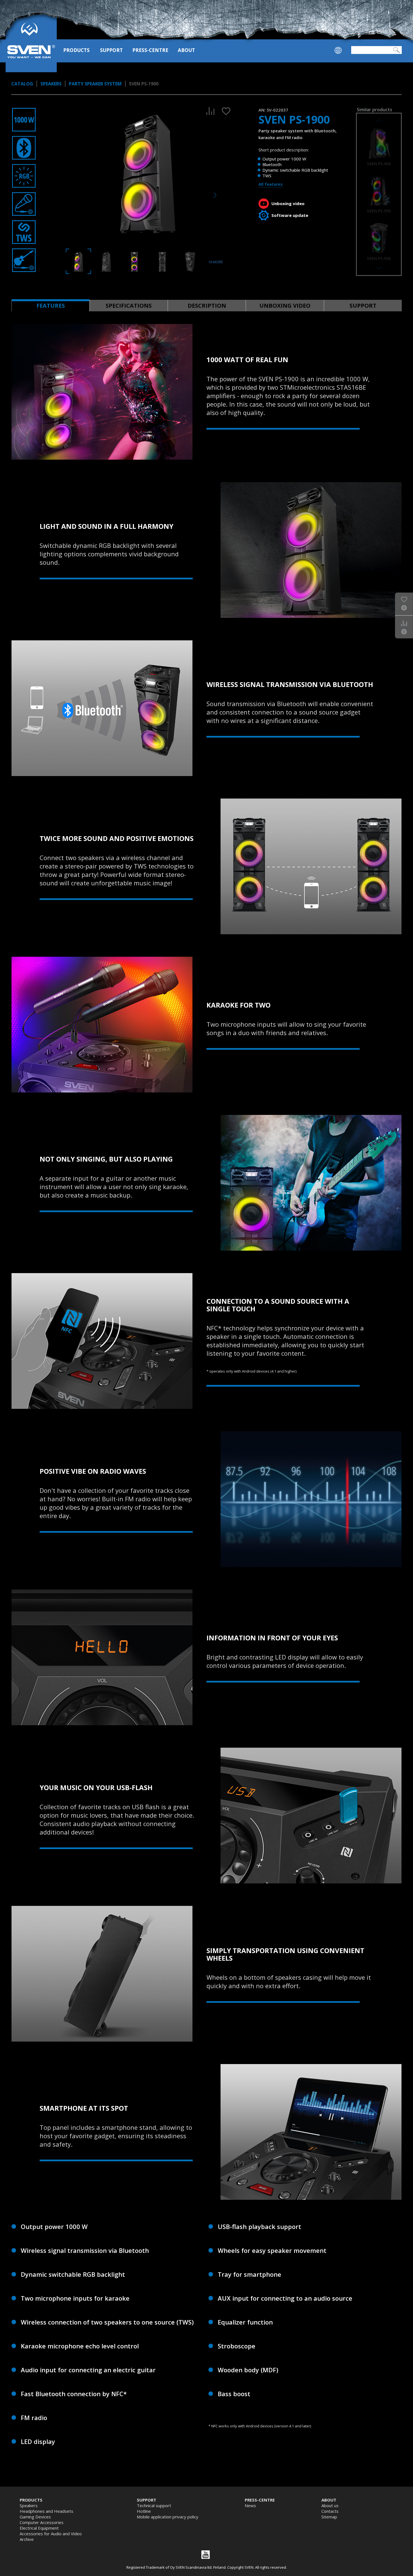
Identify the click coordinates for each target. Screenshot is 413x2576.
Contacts (330, 2511)
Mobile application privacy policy (168, 2517)
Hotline (144, 2511)
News (250, 2505)
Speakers (51, 84)
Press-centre (150, 50)
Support (111, 50)
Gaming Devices (35, 2517)
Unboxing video (288, 203)
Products (76, 50)
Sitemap (329, 2517)
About (186, 50)
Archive (27, 2539)
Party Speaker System (95, 84)
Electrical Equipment (39, 2528)
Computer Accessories (42, 2522)
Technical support (154, 2505)
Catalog (22, 84)
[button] (379, 268)
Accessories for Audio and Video (51, 2534)
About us (330, 2505)
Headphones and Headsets (46, 2511)
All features (271, 184)
